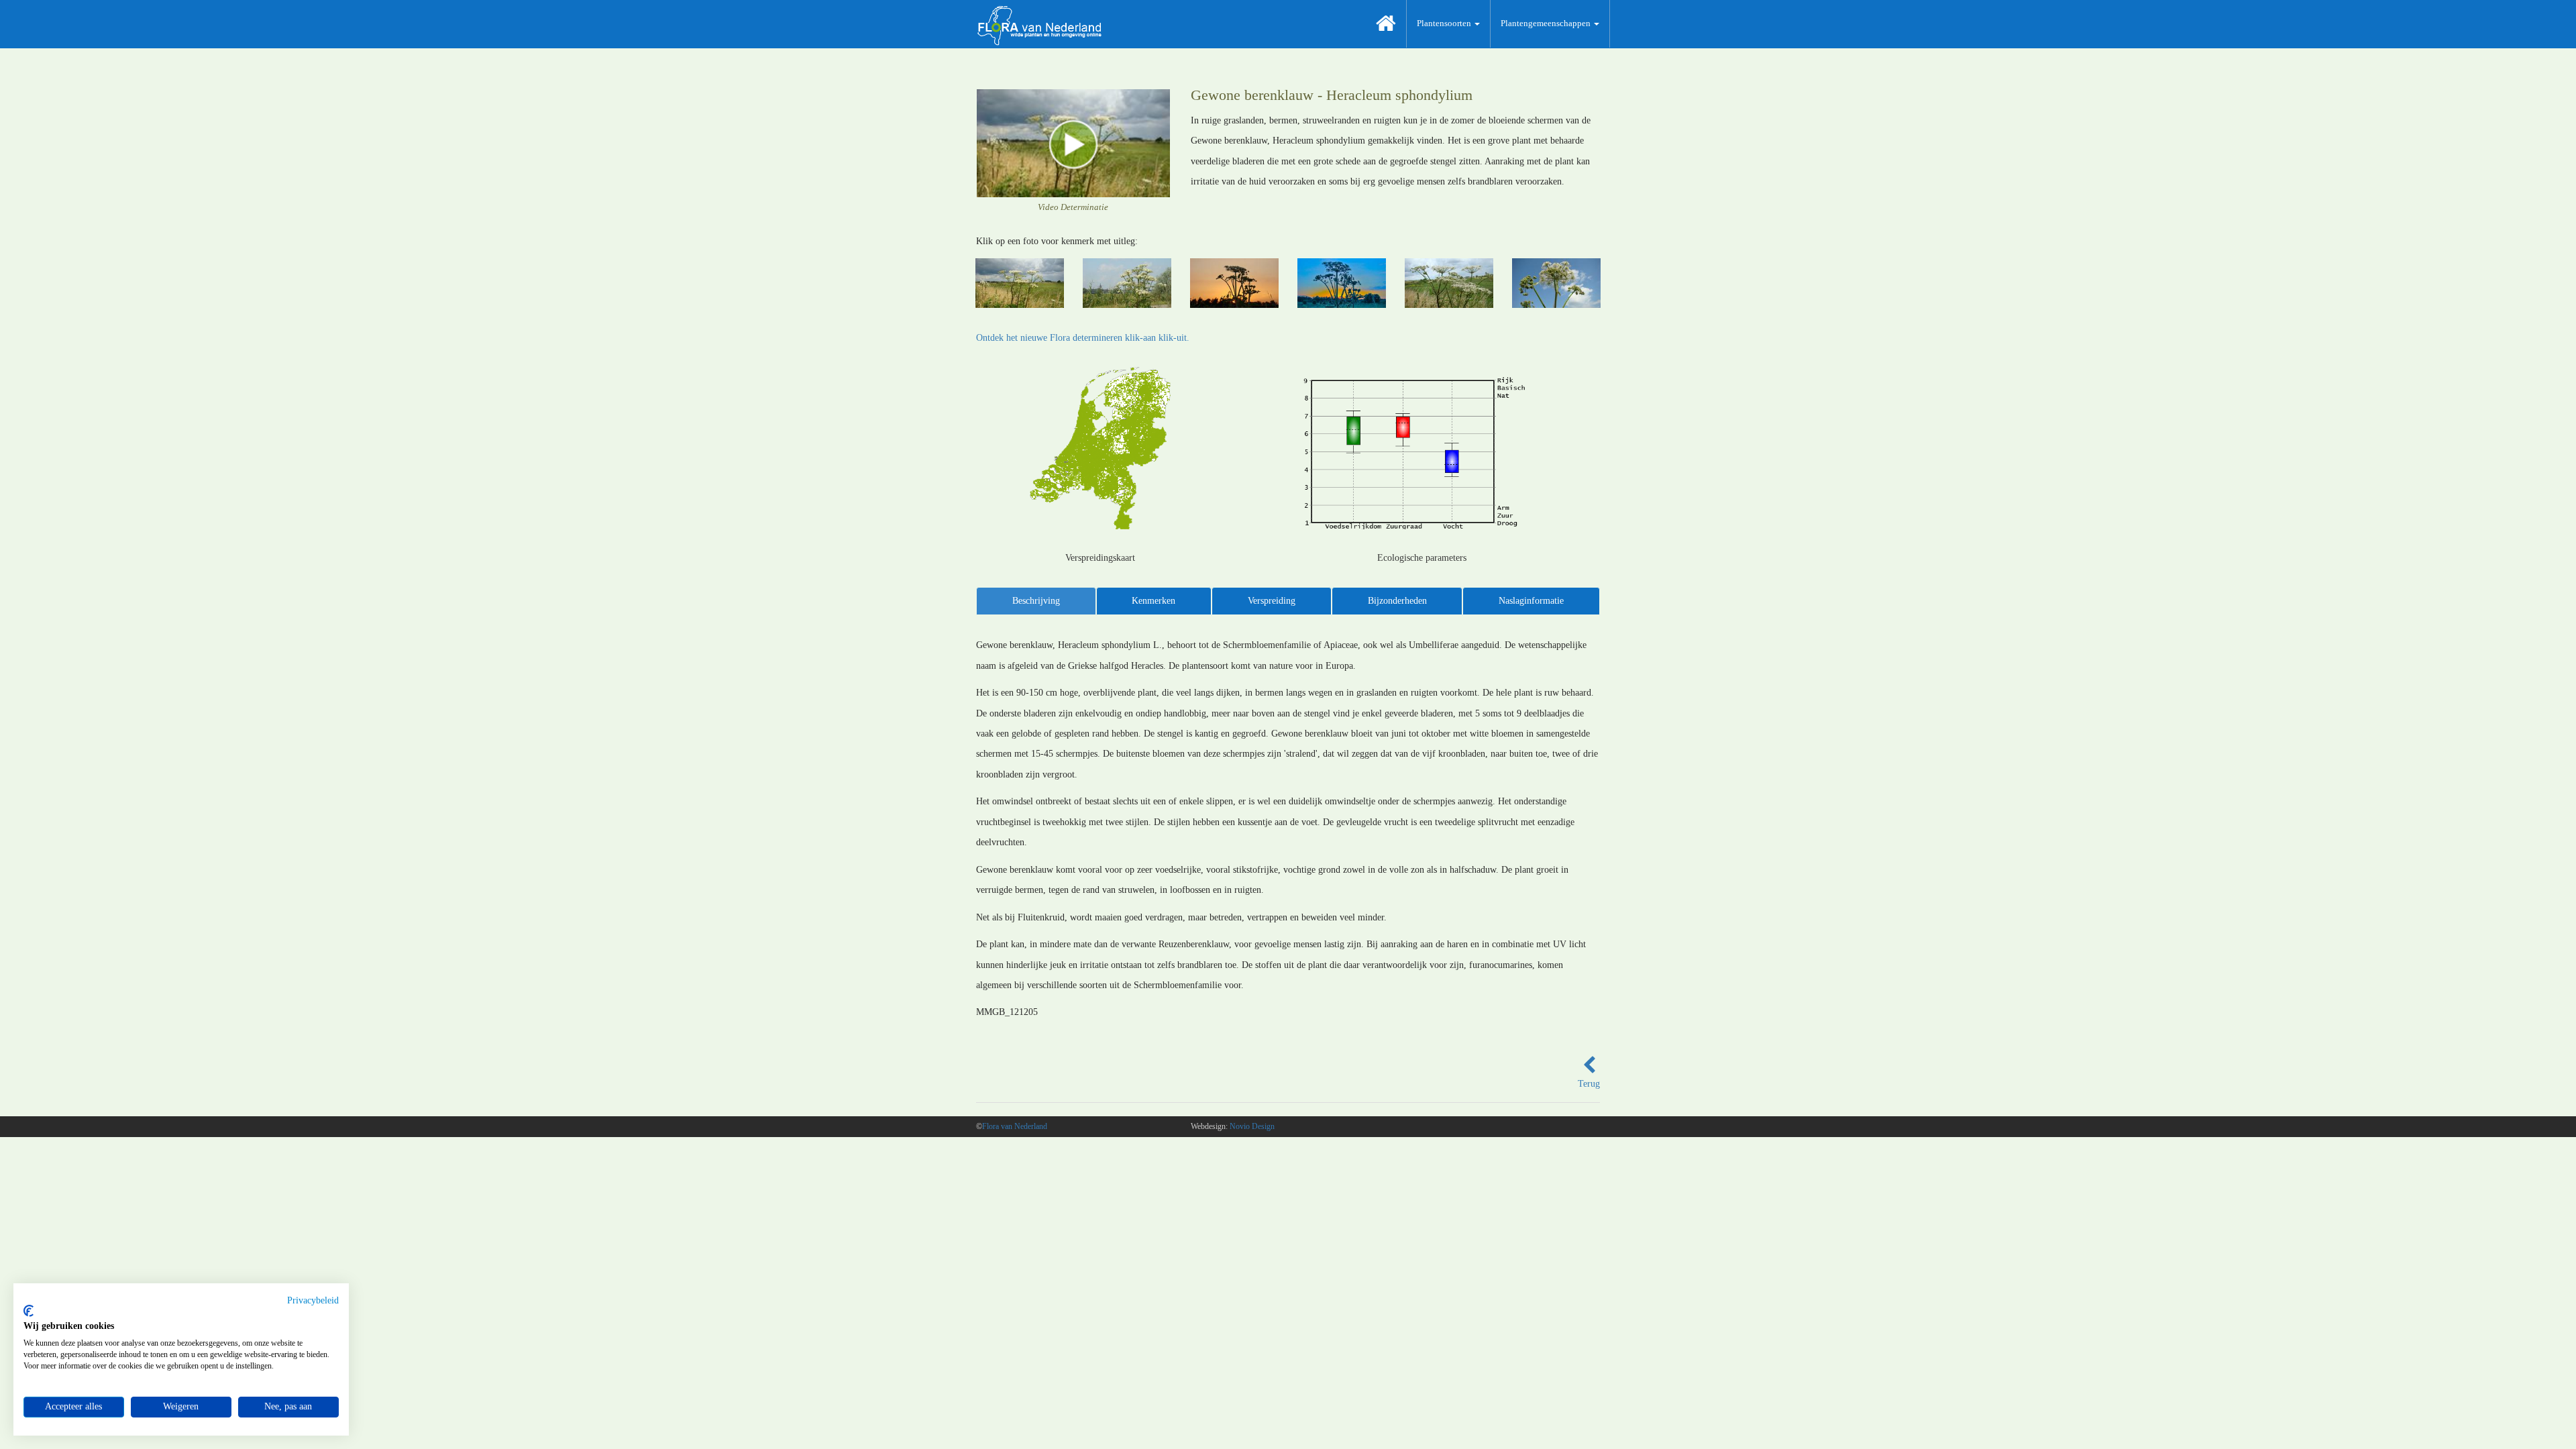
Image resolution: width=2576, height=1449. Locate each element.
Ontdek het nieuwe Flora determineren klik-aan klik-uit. (1083, 338)
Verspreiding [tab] (1272, 601)
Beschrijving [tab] (1036, 601)
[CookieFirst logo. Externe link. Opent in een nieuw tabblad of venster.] (29, 1311)
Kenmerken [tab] (1153, 601)
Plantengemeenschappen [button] (1547, 23)
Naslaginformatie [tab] (1531, 601)
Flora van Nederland (1015, 1126)
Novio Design (1252, 1126)
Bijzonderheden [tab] (1397, 601)
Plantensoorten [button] (1445, 23)
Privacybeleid (313, 1300)
